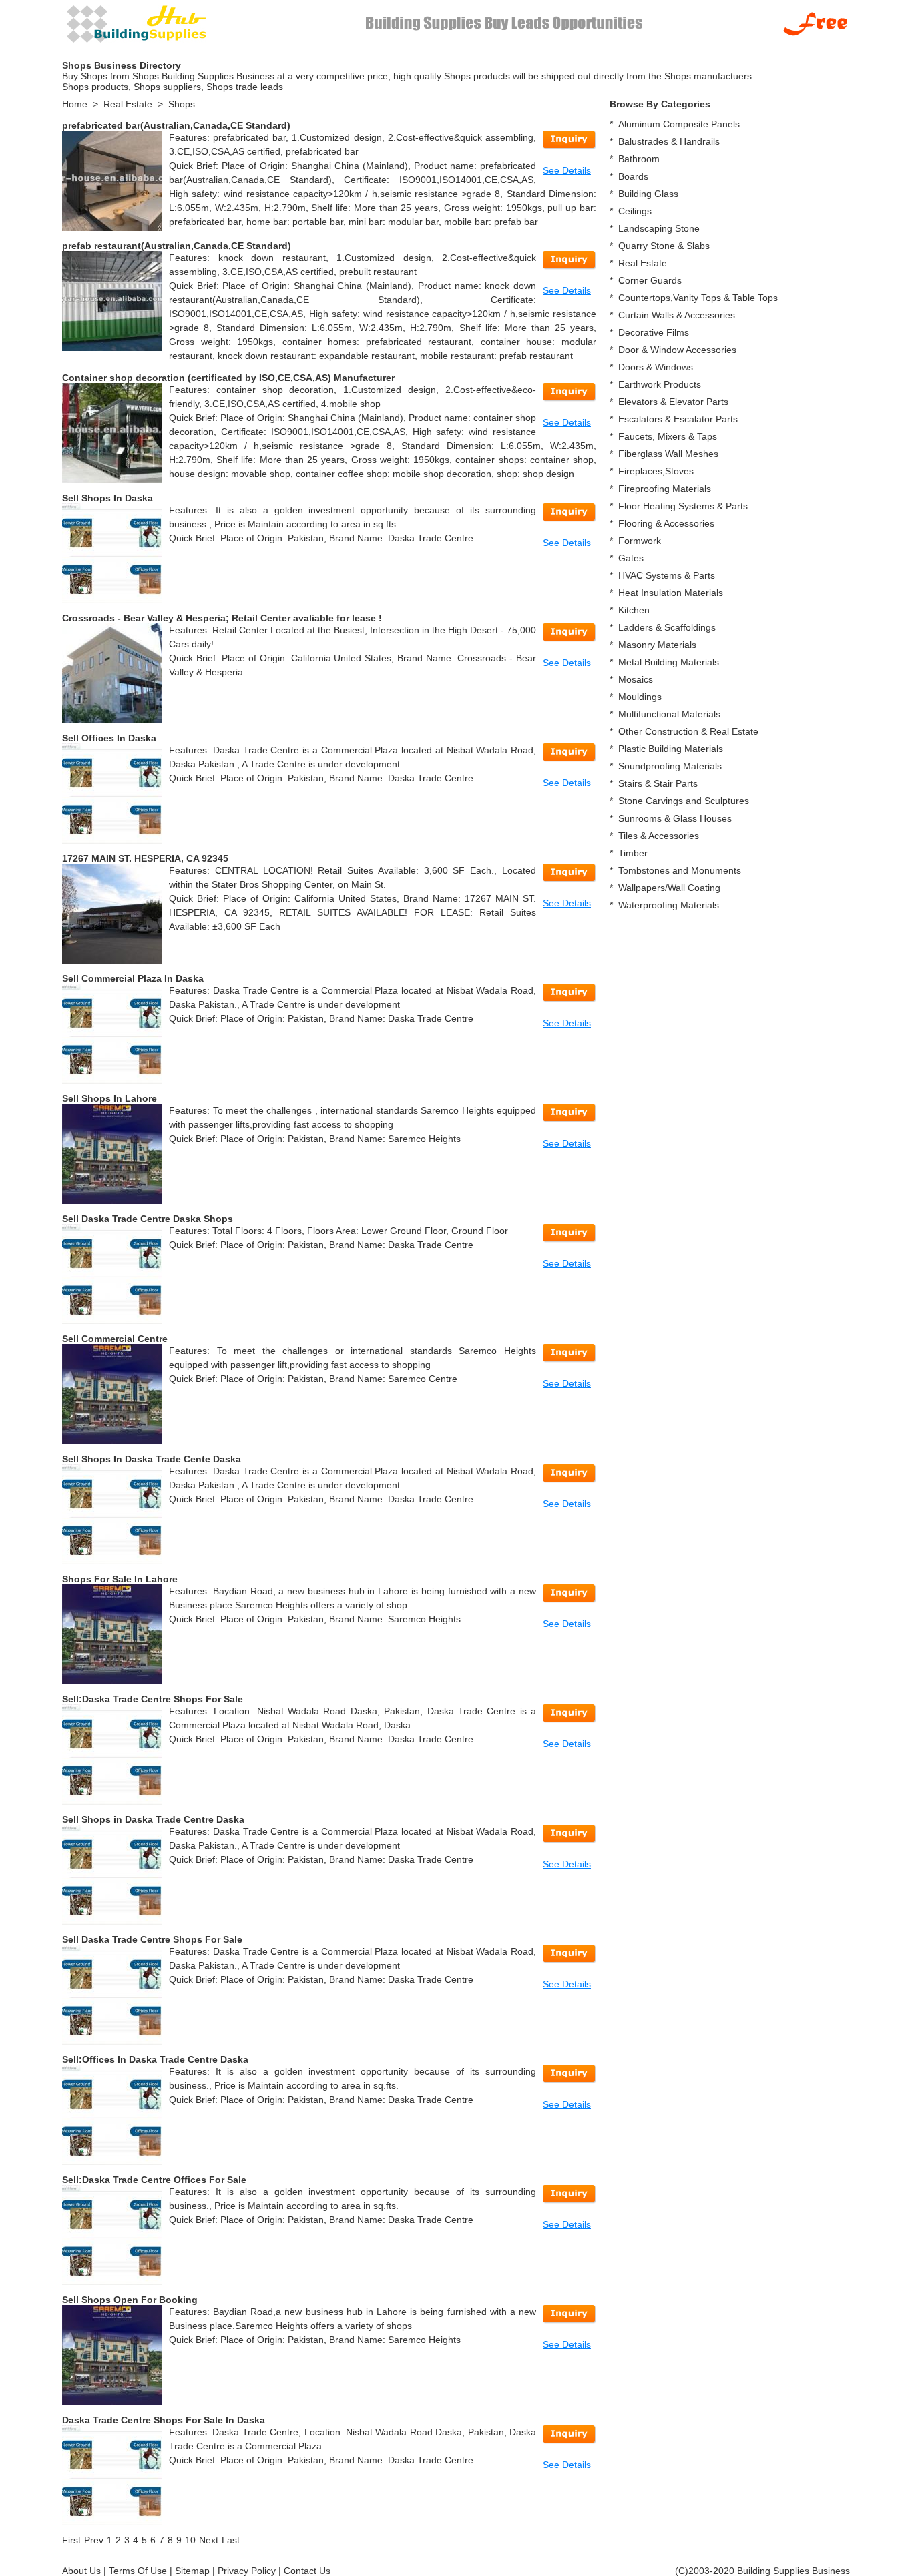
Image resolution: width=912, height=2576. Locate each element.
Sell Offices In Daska (109, 738)
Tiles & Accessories (659, 836)
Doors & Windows (656, 367)
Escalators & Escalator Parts (678, 419)
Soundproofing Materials (670, 766)
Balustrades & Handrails (669, 141)
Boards (633, 176)
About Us (81, 2571)
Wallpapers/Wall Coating (669, 888)
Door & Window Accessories (677, 350)
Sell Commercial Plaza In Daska (133, 978)
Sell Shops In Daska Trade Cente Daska (152, 1459)
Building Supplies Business (793, 2571)
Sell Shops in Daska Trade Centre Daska (153, 1819)
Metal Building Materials (669, 662)
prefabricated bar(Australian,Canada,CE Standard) (176, 125)
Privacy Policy (247, 2571)
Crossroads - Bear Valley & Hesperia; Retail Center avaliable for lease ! (222, 618)
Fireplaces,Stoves (656, 471)
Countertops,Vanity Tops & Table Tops (698, 298)
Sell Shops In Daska (107, 498)
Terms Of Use (138, 2571)
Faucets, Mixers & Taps (668, 436)
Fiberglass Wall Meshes (668, 454)
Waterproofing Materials (669, 905)
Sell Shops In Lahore (109, 1098)
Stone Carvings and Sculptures (684, 801)
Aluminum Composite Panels (679, 124)
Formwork (640, 541)
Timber (633, 853)
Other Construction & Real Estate (688, 731)
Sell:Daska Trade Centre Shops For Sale (153, 1699)
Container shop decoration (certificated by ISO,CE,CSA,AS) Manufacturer (228, 378)
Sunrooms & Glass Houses (675, 818)
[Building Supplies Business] (136, 23)
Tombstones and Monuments (680, 870)
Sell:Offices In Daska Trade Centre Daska (155, 2059)
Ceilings (635, 211)
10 (190, 2540)
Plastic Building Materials (671, 749)
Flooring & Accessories (666, 523)
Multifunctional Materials (669, 714)
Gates (631, 558)
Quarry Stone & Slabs (664, 246)
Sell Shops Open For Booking (130, 2300)
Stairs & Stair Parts (658, 783)
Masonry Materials (657, 645)
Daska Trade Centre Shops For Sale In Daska (164, 2420)
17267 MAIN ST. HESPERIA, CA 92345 (145, 858)
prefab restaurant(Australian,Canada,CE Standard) (177, 246)
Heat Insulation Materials (671, 593)
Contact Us (307, 2571)
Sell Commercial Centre (115, 1339)
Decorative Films (654, 332)
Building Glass (648, 194)
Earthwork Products (660, 384)
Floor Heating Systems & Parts (683, 506)
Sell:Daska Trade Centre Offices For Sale (154, 2180)
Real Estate (128, 104)
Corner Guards (650, 280)
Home (75, 104)
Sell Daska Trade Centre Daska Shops (148, 1219)
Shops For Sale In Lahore (120, 1579)
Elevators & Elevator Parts (673, 402)
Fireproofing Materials (665, 489)
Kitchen (634, 610)
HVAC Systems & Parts (667, 575)
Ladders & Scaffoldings (667, 627)
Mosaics (636, 679)
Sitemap (192, 2571)
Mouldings (640, 697)
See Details (567, 170)
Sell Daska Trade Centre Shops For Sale (152, 1939)
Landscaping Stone (659, 228)
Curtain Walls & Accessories (677, 315)
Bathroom (639, 159)
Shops (182, 104)
